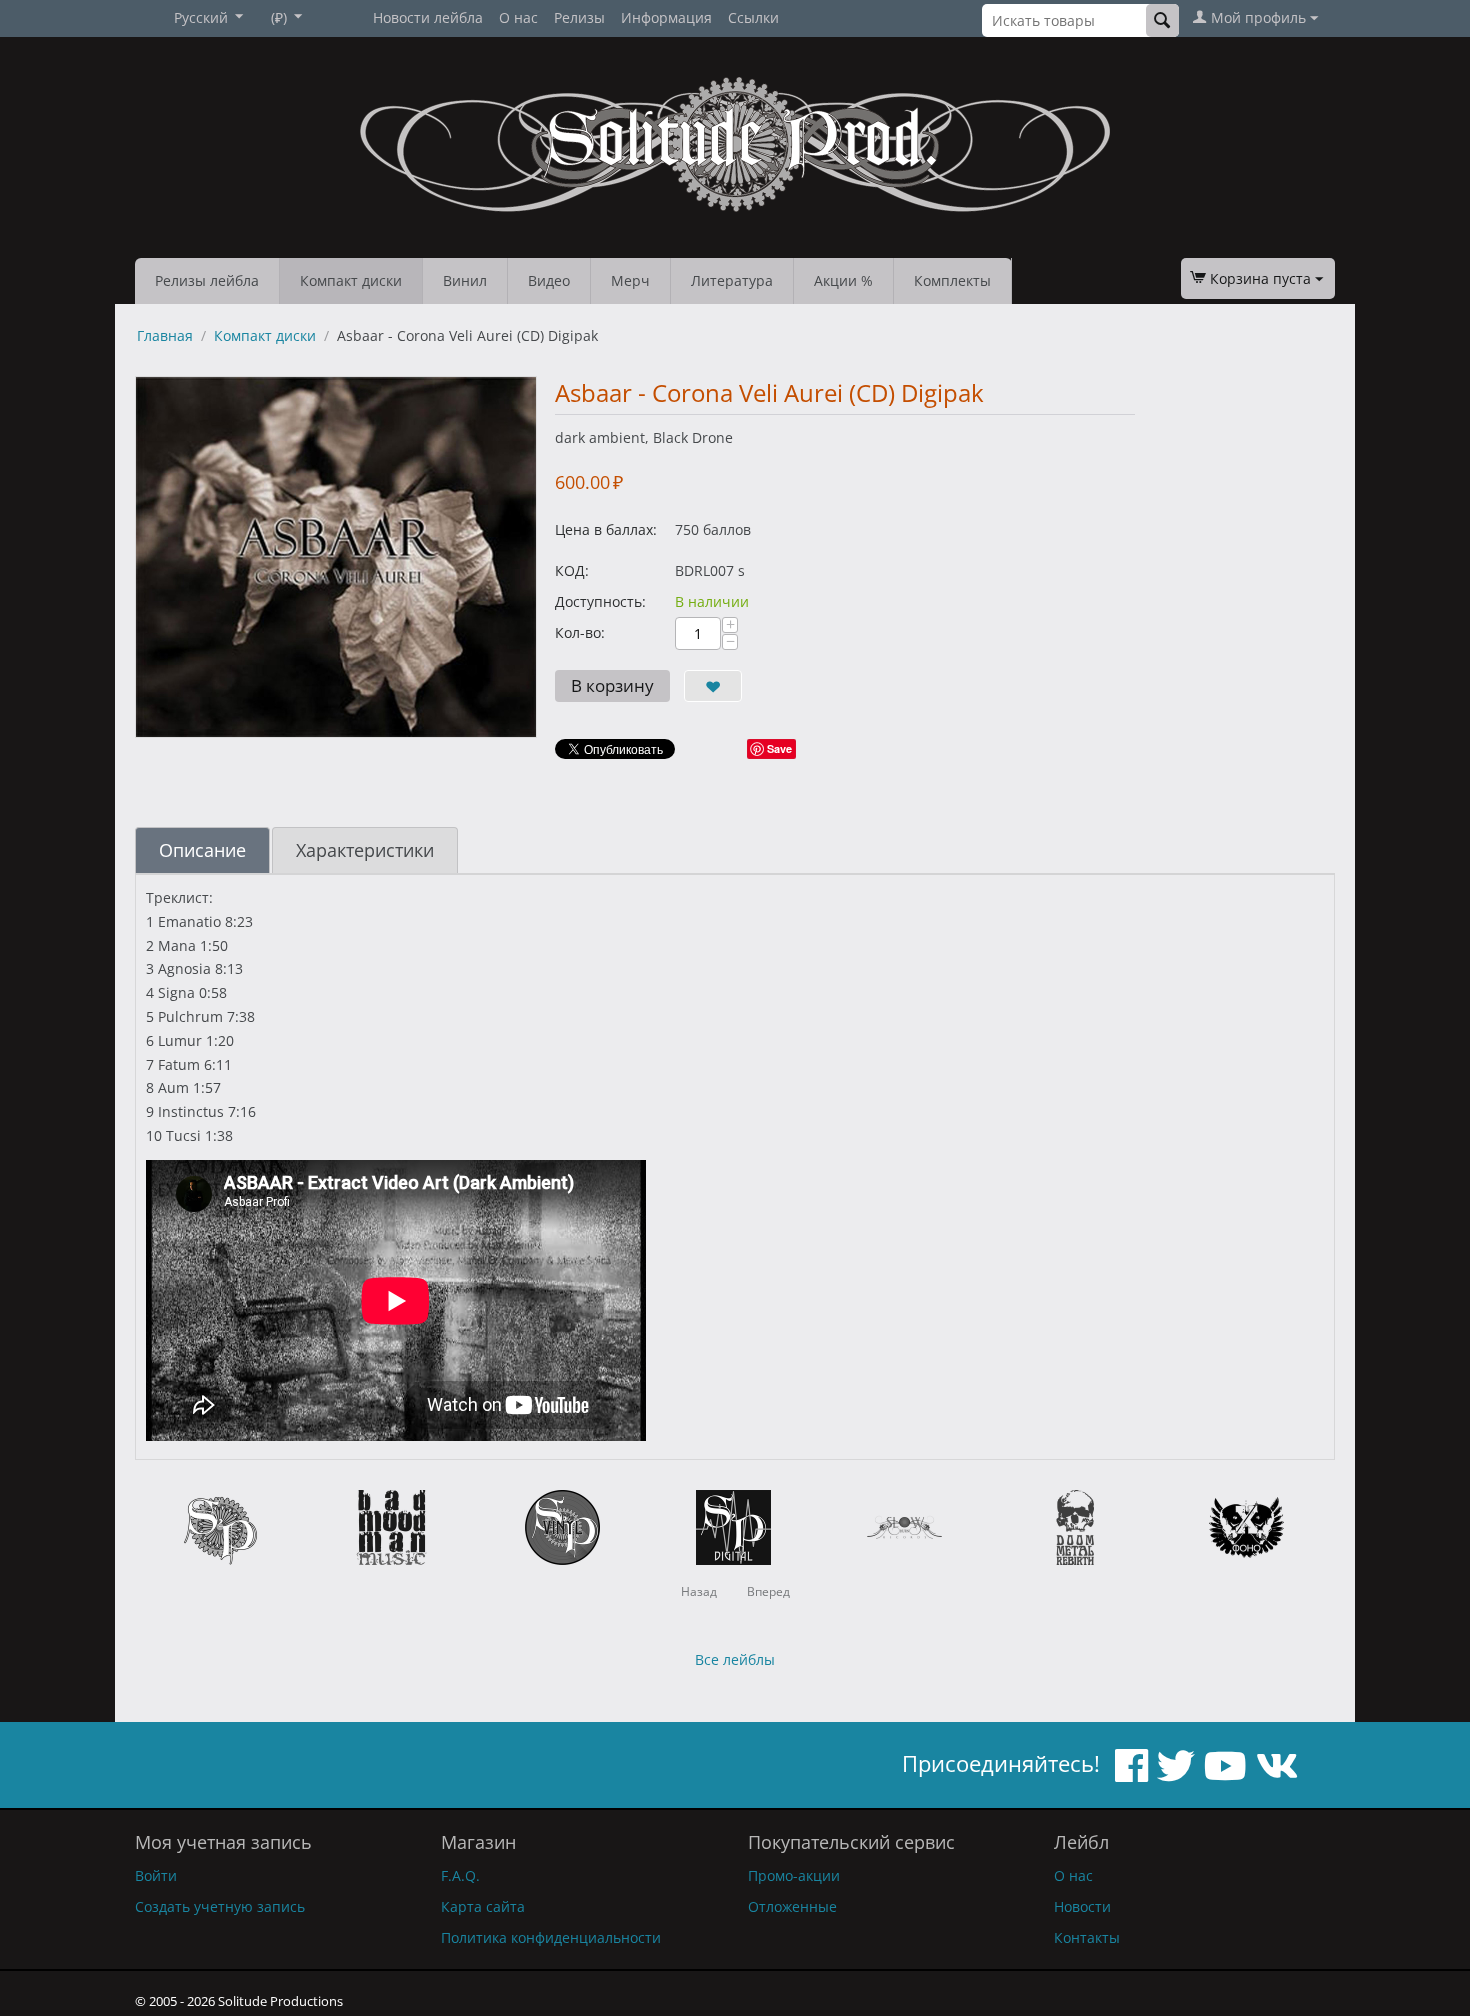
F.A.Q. (460, 1875)
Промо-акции (794, 1875)
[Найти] (1162, 20)
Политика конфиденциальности (551, 1937)
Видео (549, 280)
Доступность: (600, 601)
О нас (518, 17)
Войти (156, 1875)
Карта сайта (483, 1906)
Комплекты (952, 280)
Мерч (630, 280)
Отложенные (792, 1906)
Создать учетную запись (220, 1906)
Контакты (1087, 1937)
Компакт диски (351, 280)
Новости (1082, 1906)
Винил (465, 280)
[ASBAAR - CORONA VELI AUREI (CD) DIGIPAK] (336, 557)
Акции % (843, 280)
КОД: (572, 570)
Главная (165, 335)
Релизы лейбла (207, 280)
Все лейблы (735, 1659)
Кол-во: (580, 632)
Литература (732, 280)
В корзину (612, 685)
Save (779, 748)
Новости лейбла (428, 17)
